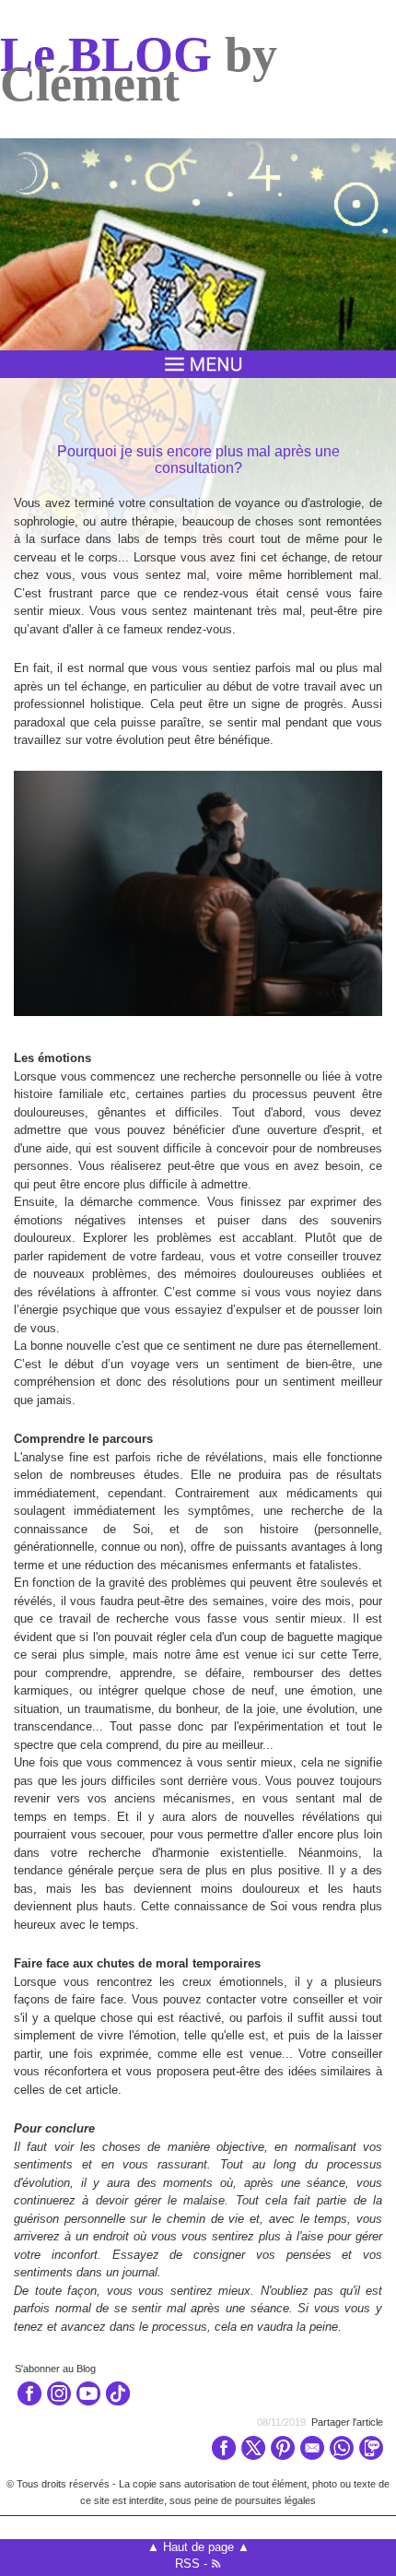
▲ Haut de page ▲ (198, 2547)
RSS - (193, 2564)
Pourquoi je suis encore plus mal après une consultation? (198, 460)
